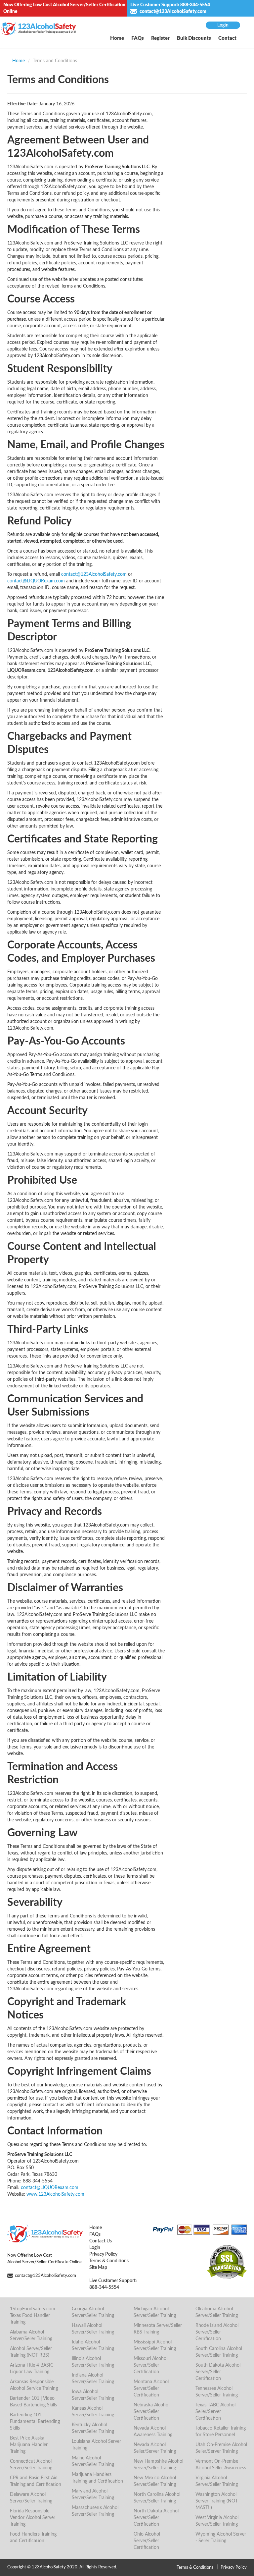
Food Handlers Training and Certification (33, 2538)
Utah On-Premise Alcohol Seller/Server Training (221, 2448)
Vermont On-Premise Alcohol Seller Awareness (221, 2465)
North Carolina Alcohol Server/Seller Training (157, 2498)
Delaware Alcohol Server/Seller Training (31, 2498)
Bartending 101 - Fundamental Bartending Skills (35, 2422)
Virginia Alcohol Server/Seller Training (217, 2481)
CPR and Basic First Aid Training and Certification (36, 2481)
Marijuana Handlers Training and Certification (97, 2478)
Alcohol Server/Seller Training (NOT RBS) (31, 2352)
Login (223, 25)
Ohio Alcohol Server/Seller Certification (147, 2541)
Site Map (98, 2268)
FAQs (138, 38)
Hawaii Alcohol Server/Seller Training (93, 2329)
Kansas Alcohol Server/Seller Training (93, 2412)
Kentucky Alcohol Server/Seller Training (93, 2428)
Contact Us (101, 2241)
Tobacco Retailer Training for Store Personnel (221, 2432)
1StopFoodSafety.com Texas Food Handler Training (33, 2316)
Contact (227, 38)
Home (117, 38)
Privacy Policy (103, 2254)
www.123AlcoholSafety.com (55, 2194)
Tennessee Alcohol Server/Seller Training (217, 2392)
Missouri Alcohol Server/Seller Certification (150, 2365)
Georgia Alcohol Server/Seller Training (93, 2312)
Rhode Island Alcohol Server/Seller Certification (217, 2332)
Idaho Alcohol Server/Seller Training (93, 2345)
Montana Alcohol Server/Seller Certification (151, 2388)
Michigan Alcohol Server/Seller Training (155, 2312)
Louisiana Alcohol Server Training (96, 2445)
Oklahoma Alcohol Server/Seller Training (217, 2312)
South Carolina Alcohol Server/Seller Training (219, 2352)
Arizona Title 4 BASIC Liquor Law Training (32, 2369)
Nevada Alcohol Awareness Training (153, 2432)
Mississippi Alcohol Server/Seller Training (155, 2345)
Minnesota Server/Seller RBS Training (158, 2329)
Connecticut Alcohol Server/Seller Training (31, 2465)
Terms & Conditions (109, 2261)
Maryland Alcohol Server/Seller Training (93, 2495)
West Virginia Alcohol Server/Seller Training (217, 2521)
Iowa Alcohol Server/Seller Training (93, 2395)
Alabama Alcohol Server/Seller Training (31, 2335)
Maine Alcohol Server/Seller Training (93, 2461)
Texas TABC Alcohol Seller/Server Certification (215, 2412)
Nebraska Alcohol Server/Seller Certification (151, 2412)
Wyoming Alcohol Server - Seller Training (221, 2538)
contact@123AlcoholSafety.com (172, 12)
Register (160, 38)
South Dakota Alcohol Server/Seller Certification (218, 2372)
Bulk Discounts (194, 38)
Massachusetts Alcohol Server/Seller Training (95, 2511)
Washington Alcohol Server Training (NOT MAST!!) (217, 2501)
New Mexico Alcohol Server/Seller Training (155, 2481)
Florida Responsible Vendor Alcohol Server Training (33, 2518)
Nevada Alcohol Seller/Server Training (155, 2448)
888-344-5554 (195, 5)
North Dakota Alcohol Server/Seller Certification (156, 2518)
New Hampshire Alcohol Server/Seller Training (158, 2465)
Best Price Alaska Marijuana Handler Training (29, 2445)
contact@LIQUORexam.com (36, 581)
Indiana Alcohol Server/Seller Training (93, 2379)
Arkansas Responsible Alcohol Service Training (34, 2385)
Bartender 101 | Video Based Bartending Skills (33, 2402)
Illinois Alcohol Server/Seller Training (93, 2362)
